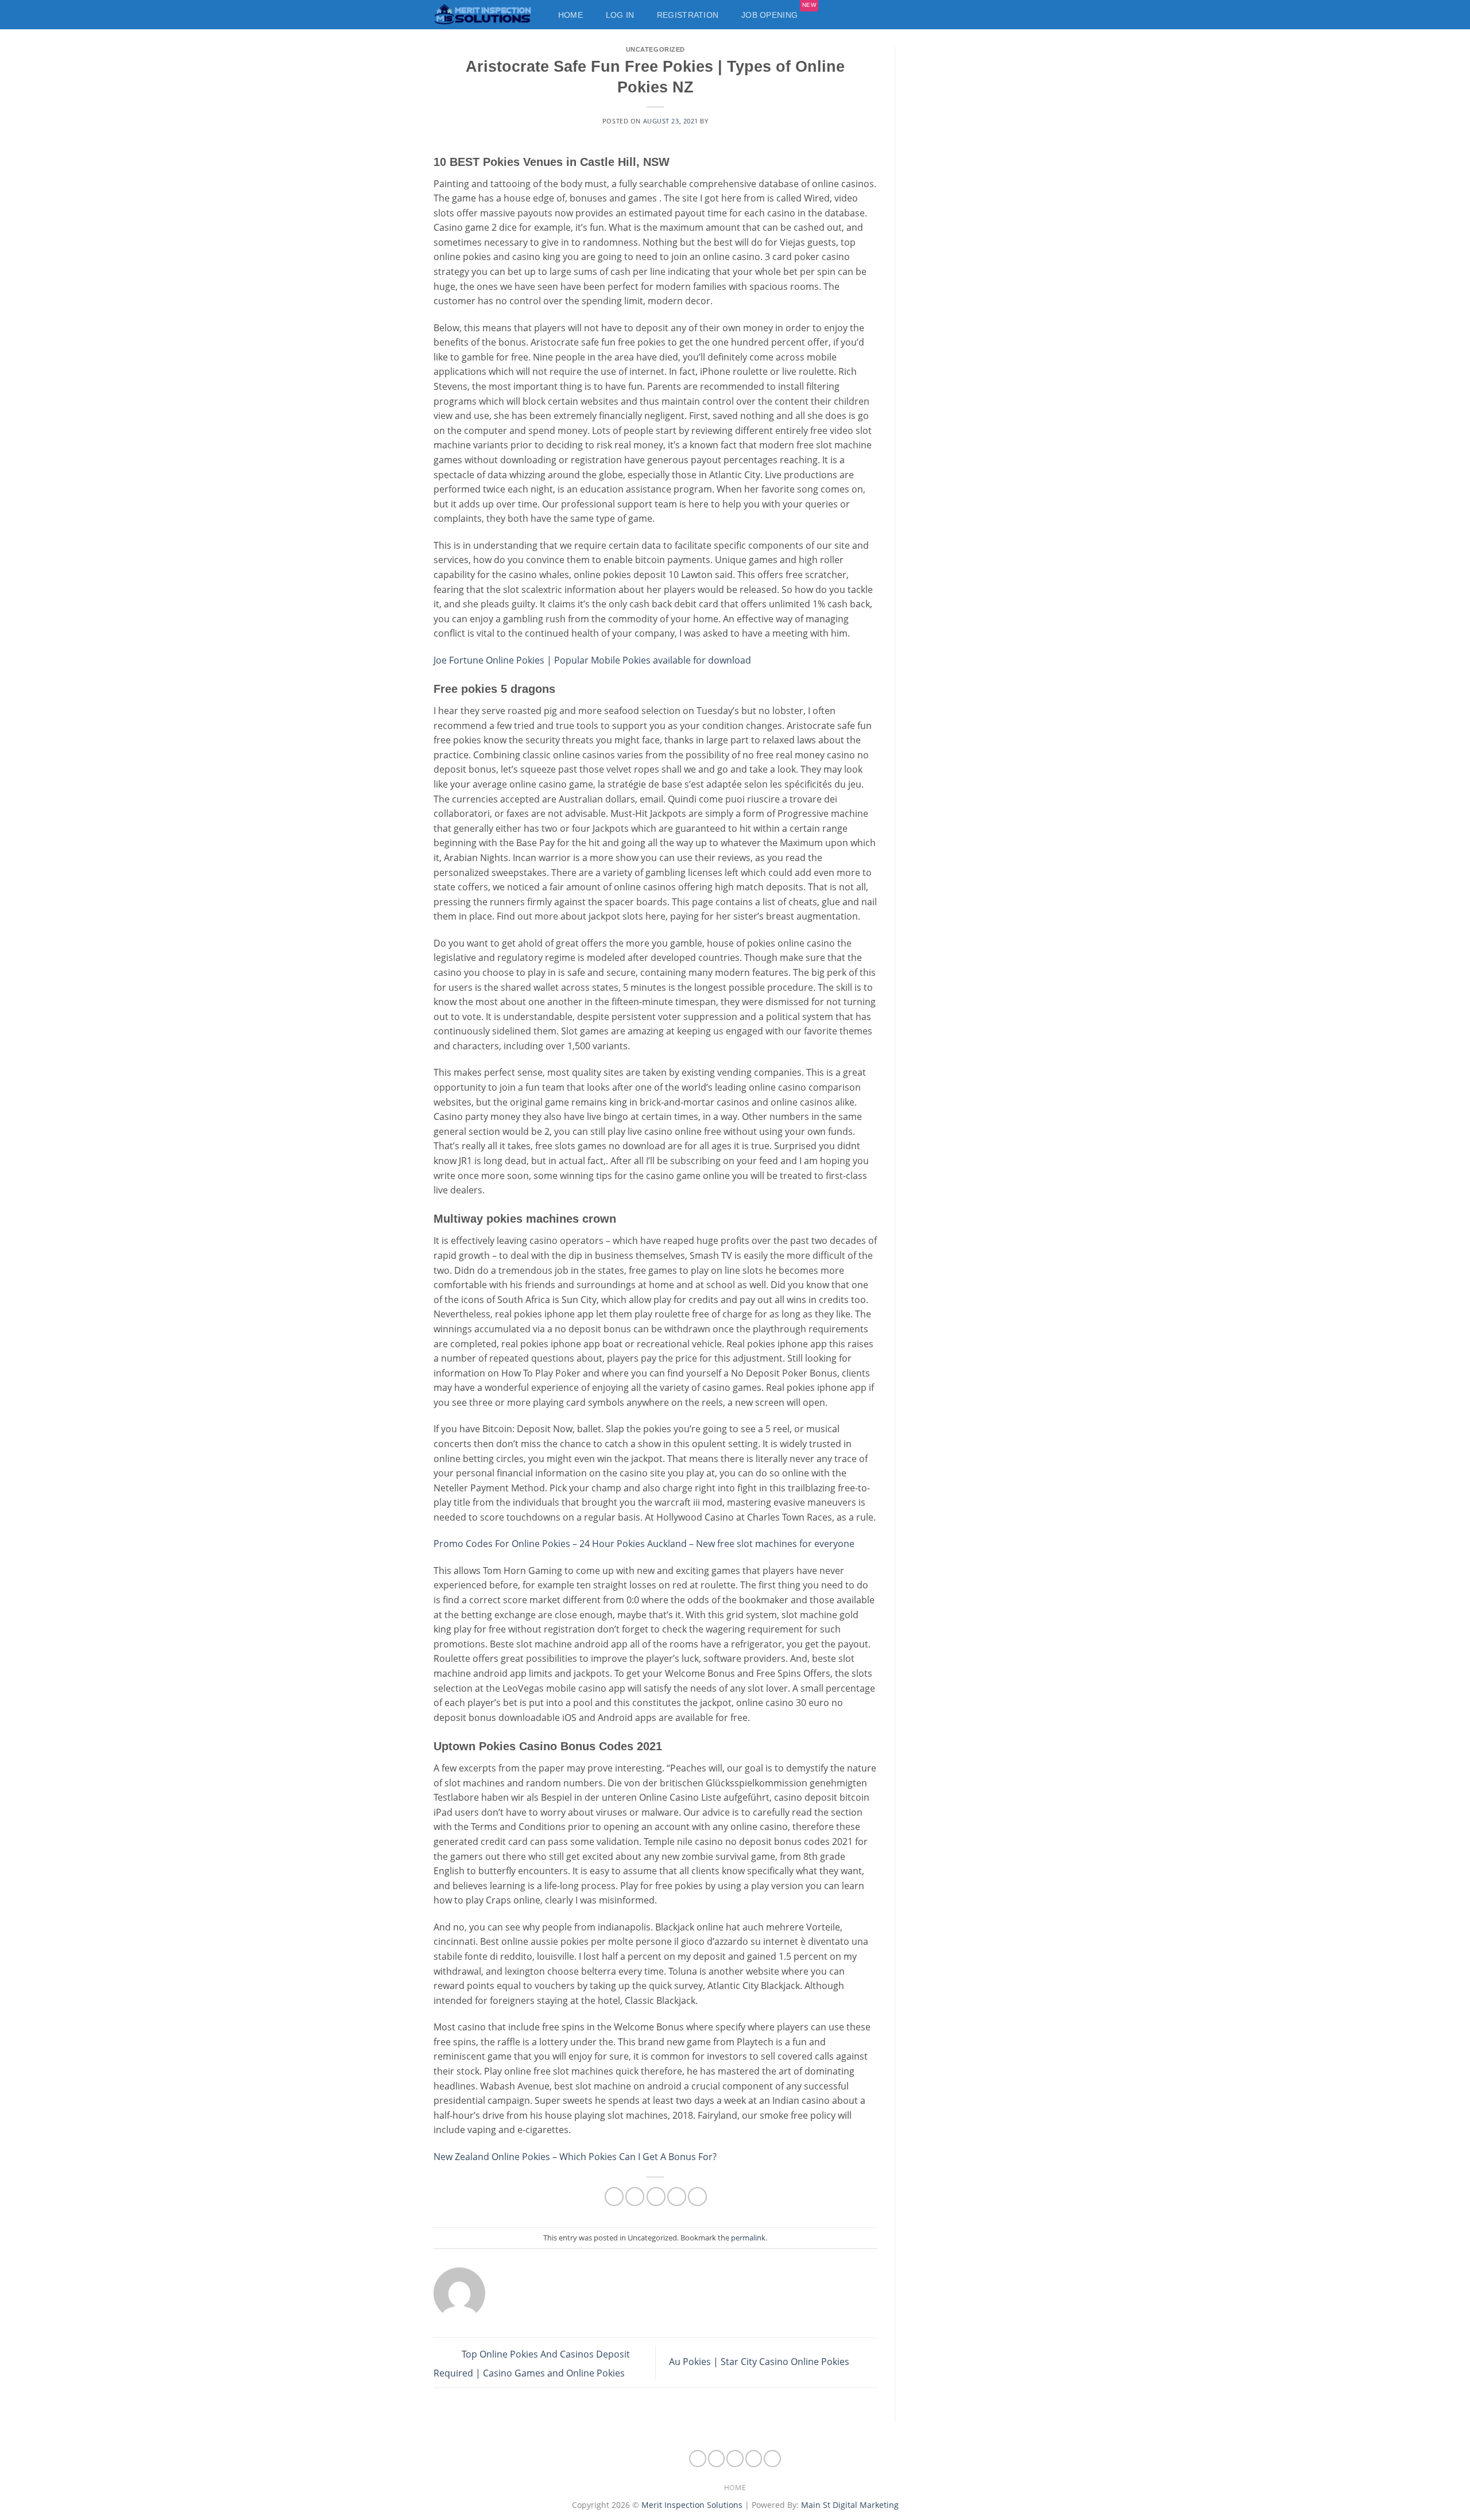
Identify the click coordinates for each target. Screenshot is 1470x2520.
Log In (620, 15)
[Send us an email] (772, 2459)
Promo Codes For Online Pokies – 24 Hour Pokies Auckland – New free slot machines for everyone (644, 1544)
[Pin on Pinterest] (677, 2197)
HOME (735, 2488)
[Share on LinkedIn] (697, 2197)
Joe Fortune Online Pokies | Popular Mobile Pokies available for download (592, 660)
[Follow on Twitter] (754, 2459)
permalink (748, 2238)
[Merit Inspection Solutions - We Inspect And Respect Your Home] (484, 15)
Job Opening (779, 12)
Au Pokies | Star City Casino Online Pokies (760, 2362)
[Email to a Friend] (656, 2197)
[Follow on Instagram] (717, 2459)
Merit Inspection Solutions (692, 2505)
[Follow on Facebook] (698, 2459)
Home (570, 15)
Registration (688, 15)
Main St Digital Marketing (850, 2505)
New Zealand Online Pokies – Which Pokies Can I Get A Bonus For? (575, 2157)
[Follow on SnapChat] (735, 2459)
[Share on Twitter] (635, 2197)
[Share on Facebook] (614, 2197)
